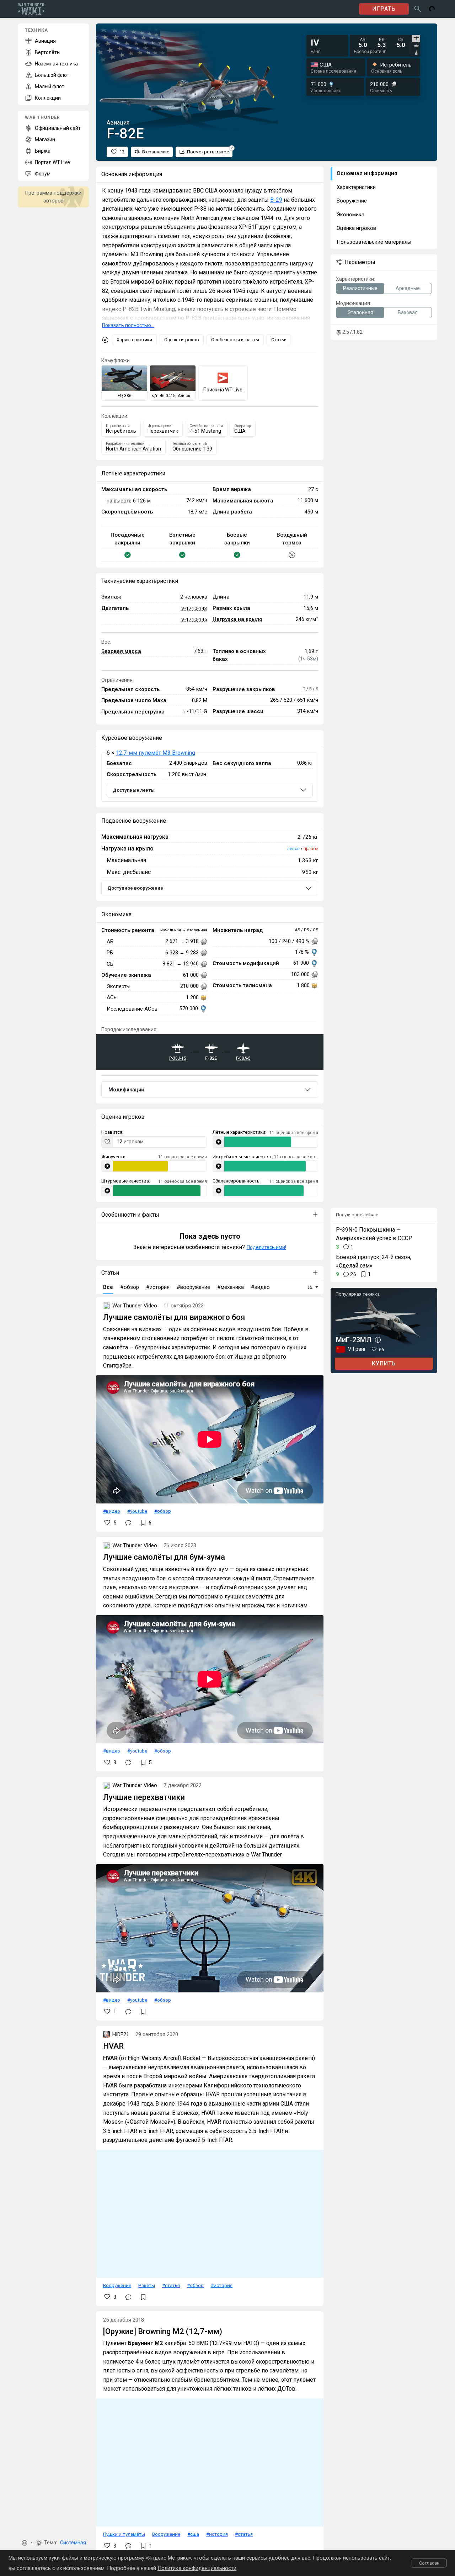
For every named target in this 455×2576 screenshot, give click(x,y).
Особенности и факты (235, 340)
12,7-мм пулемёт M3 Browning (156, 753)
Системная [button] (73, 2543)
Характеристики (134, 340)
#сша (193, 2534)
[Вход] (432, 9)
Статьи (279, 340)
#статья (171, 2285)
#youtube (137, 1511)
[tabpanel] (382, 43)
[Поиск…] (418, 9)
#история (222, 2285)
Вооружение (117, 2285)
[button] (25, 2543)
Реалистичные (360, 288)
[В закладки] (143, 2012)
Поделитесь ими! (266, 1247)
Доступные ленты (134, 790)
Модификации (126, 1090)
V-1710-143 (194, 608)
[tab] (416, 38)
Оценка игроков (182, 340)
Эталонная (360, 312)
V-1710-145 (194, 619)
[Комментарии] (128, 1523)
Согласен (429, 2563)
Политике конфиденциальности (197, 2568)
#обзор (163, 1511)
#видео (112, 1511)
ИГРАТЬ (384, 9)
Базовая (408, 312)
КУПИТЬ (384, 1363)
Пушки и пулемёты (124, 2534)
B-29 (276, 200)
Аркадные (408, 288)
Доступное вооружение (135, 888)
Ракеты (147, 2285)
